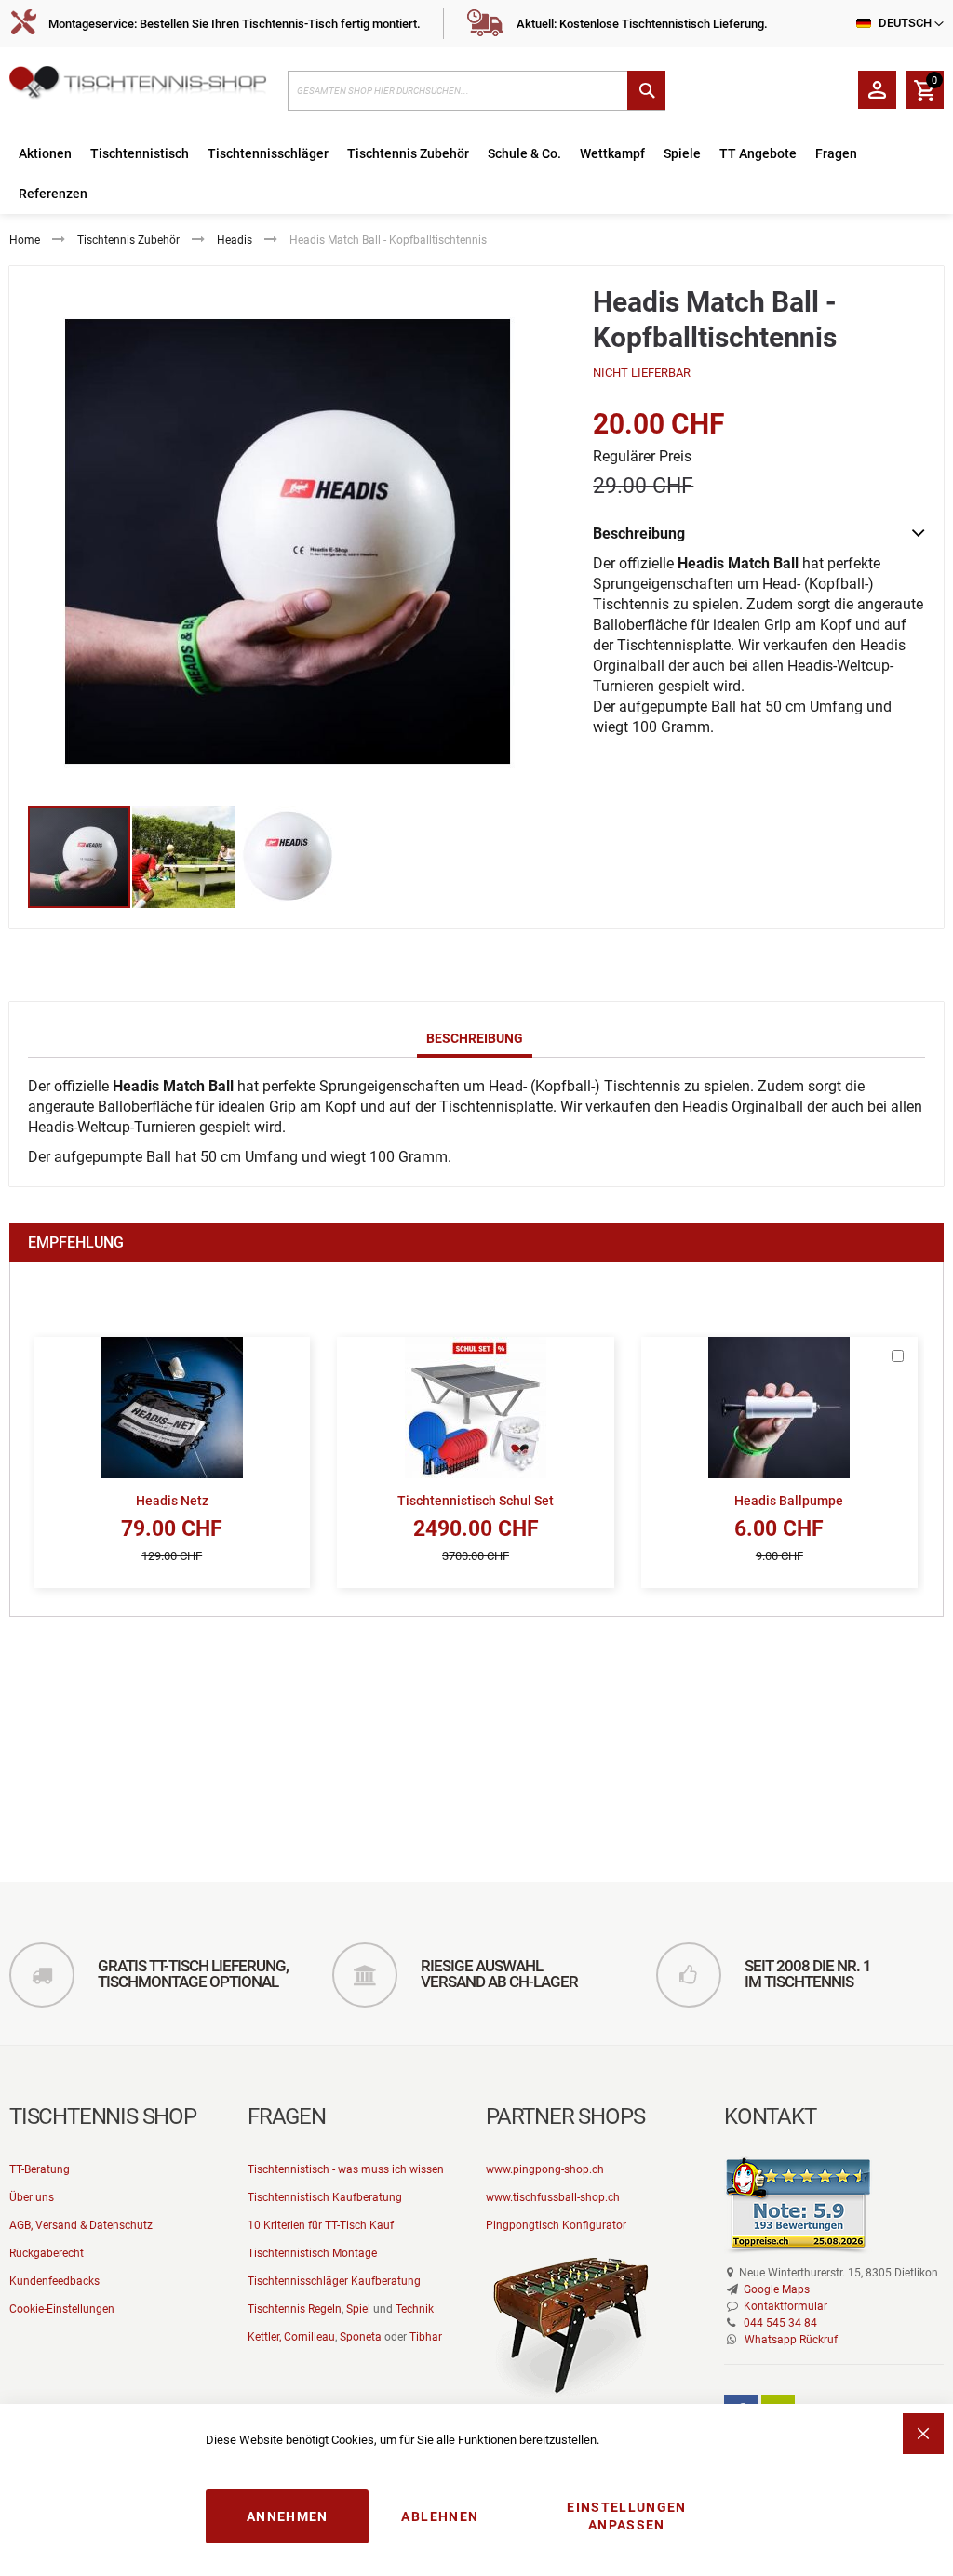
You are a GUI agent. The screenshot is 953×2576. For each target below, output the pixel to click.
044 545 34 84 (780, 2323)
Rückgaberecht (47, 2253)
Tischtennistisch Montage (312, 2253)
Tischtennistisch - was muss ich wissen (346, 2169)
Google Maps (777, 2289)
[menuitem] (45, 154)
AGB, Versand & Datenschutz (81, 2225)
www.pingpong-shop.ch (545, 2169)
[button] (184, 857)
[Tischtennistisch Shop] (139, 86)
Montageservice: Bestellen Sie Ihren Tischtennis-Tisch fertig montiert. (235, 24)
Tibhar (426, 2337)
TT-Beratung (40, 2169)
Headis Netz (172, 1501)
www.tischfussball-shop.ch (553, 2197)
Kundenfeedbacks (54, 2281)
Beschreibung (475, 1038)
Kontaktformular (785, 2306)
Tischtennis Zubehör (128, 240)
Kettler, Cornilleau (291, 2337)
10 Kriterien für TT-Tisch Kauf (321, 2225)
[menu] (476, 174)
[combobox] (477, 91)
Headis (235, 240)
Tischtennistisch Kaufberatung (325, 2197)
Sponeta (361, 2337)
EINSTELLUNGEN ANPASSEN (627, 2516)
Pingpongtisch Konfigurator (556, 2225)
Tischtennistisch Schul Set (476, 1501)
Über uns (32, 2197)
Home (25, 240)
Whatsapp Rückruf (791, 2340)
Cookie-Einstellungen (62, 2309)
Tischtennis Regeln (295, 2309)
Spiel (358, 2309)
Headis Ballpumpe (789, 1501)
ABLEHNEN (440, 2516)
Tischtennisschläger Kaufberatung (334, 2281)
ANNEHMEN (288, 2516)
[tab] (475, 1039)
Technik (415, 2309)
